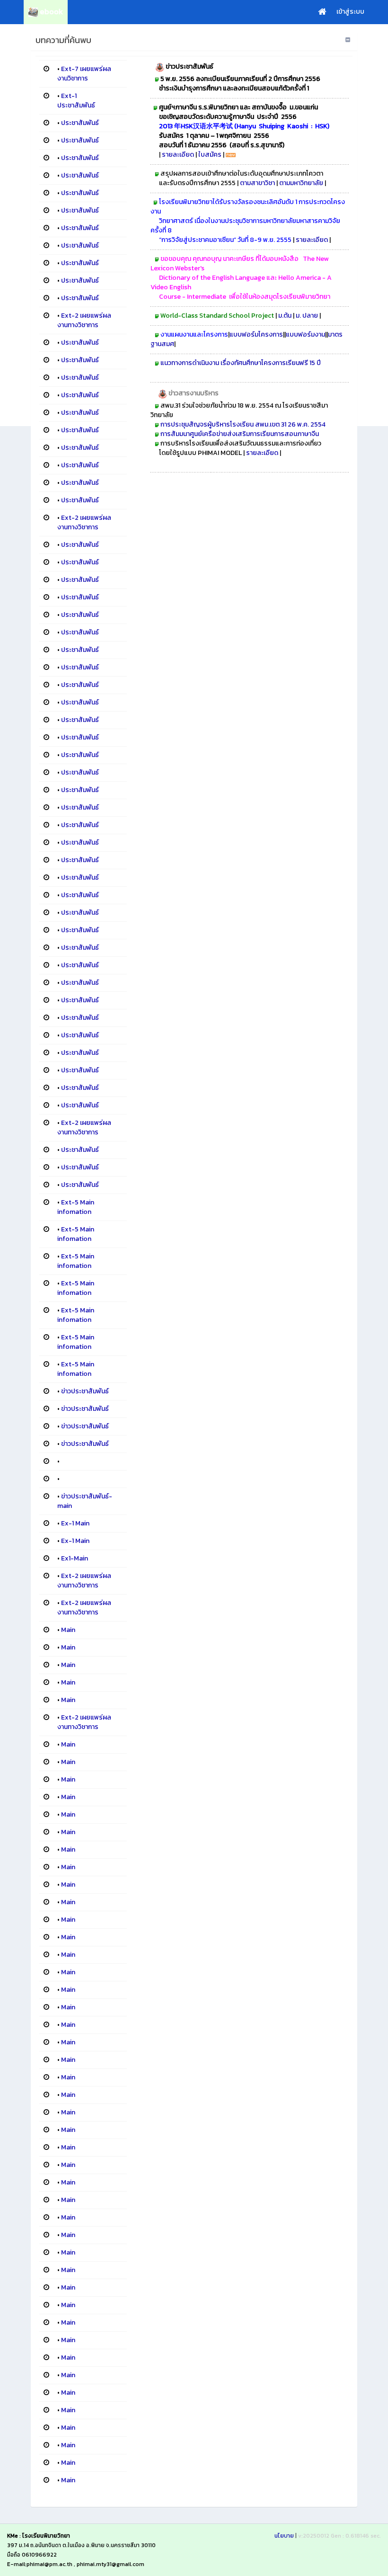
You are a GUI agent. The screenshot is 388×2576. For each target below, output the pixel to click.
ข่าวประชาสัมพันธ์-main (85, 1501)
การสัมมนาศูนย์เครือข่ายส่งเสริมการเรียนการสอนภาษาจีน (241, 434)
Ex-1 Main (75, 1523)
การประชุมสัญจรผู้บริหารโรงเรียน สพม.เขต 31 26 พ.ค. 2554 (243, 424)
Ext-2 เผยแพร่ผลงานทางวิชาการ (84, 320)
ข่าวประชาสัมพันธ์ (85, 1391)
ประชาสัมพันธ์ (80, 123)
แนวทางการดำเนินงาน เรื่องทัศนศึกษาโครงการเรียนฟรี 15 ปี (241, 363)
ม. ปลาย (308, 316)
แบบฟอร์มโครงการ (256, 334)
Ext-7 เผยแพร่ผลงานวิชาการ (84, 74)
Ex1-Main (75, 1558)
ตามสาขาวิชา (257, 183)
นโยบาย (284, 2536)
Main (68, 1630)
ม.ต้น (286, 316)
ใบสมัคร (210, 155)
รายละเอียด (178, 155)
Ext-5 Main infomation (76, 1207)
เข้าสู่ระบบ (350, 12)
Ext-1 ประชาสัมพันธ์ (76, 101)
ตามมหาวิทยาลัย (301, 183)
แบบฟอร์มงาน (305, 334)
